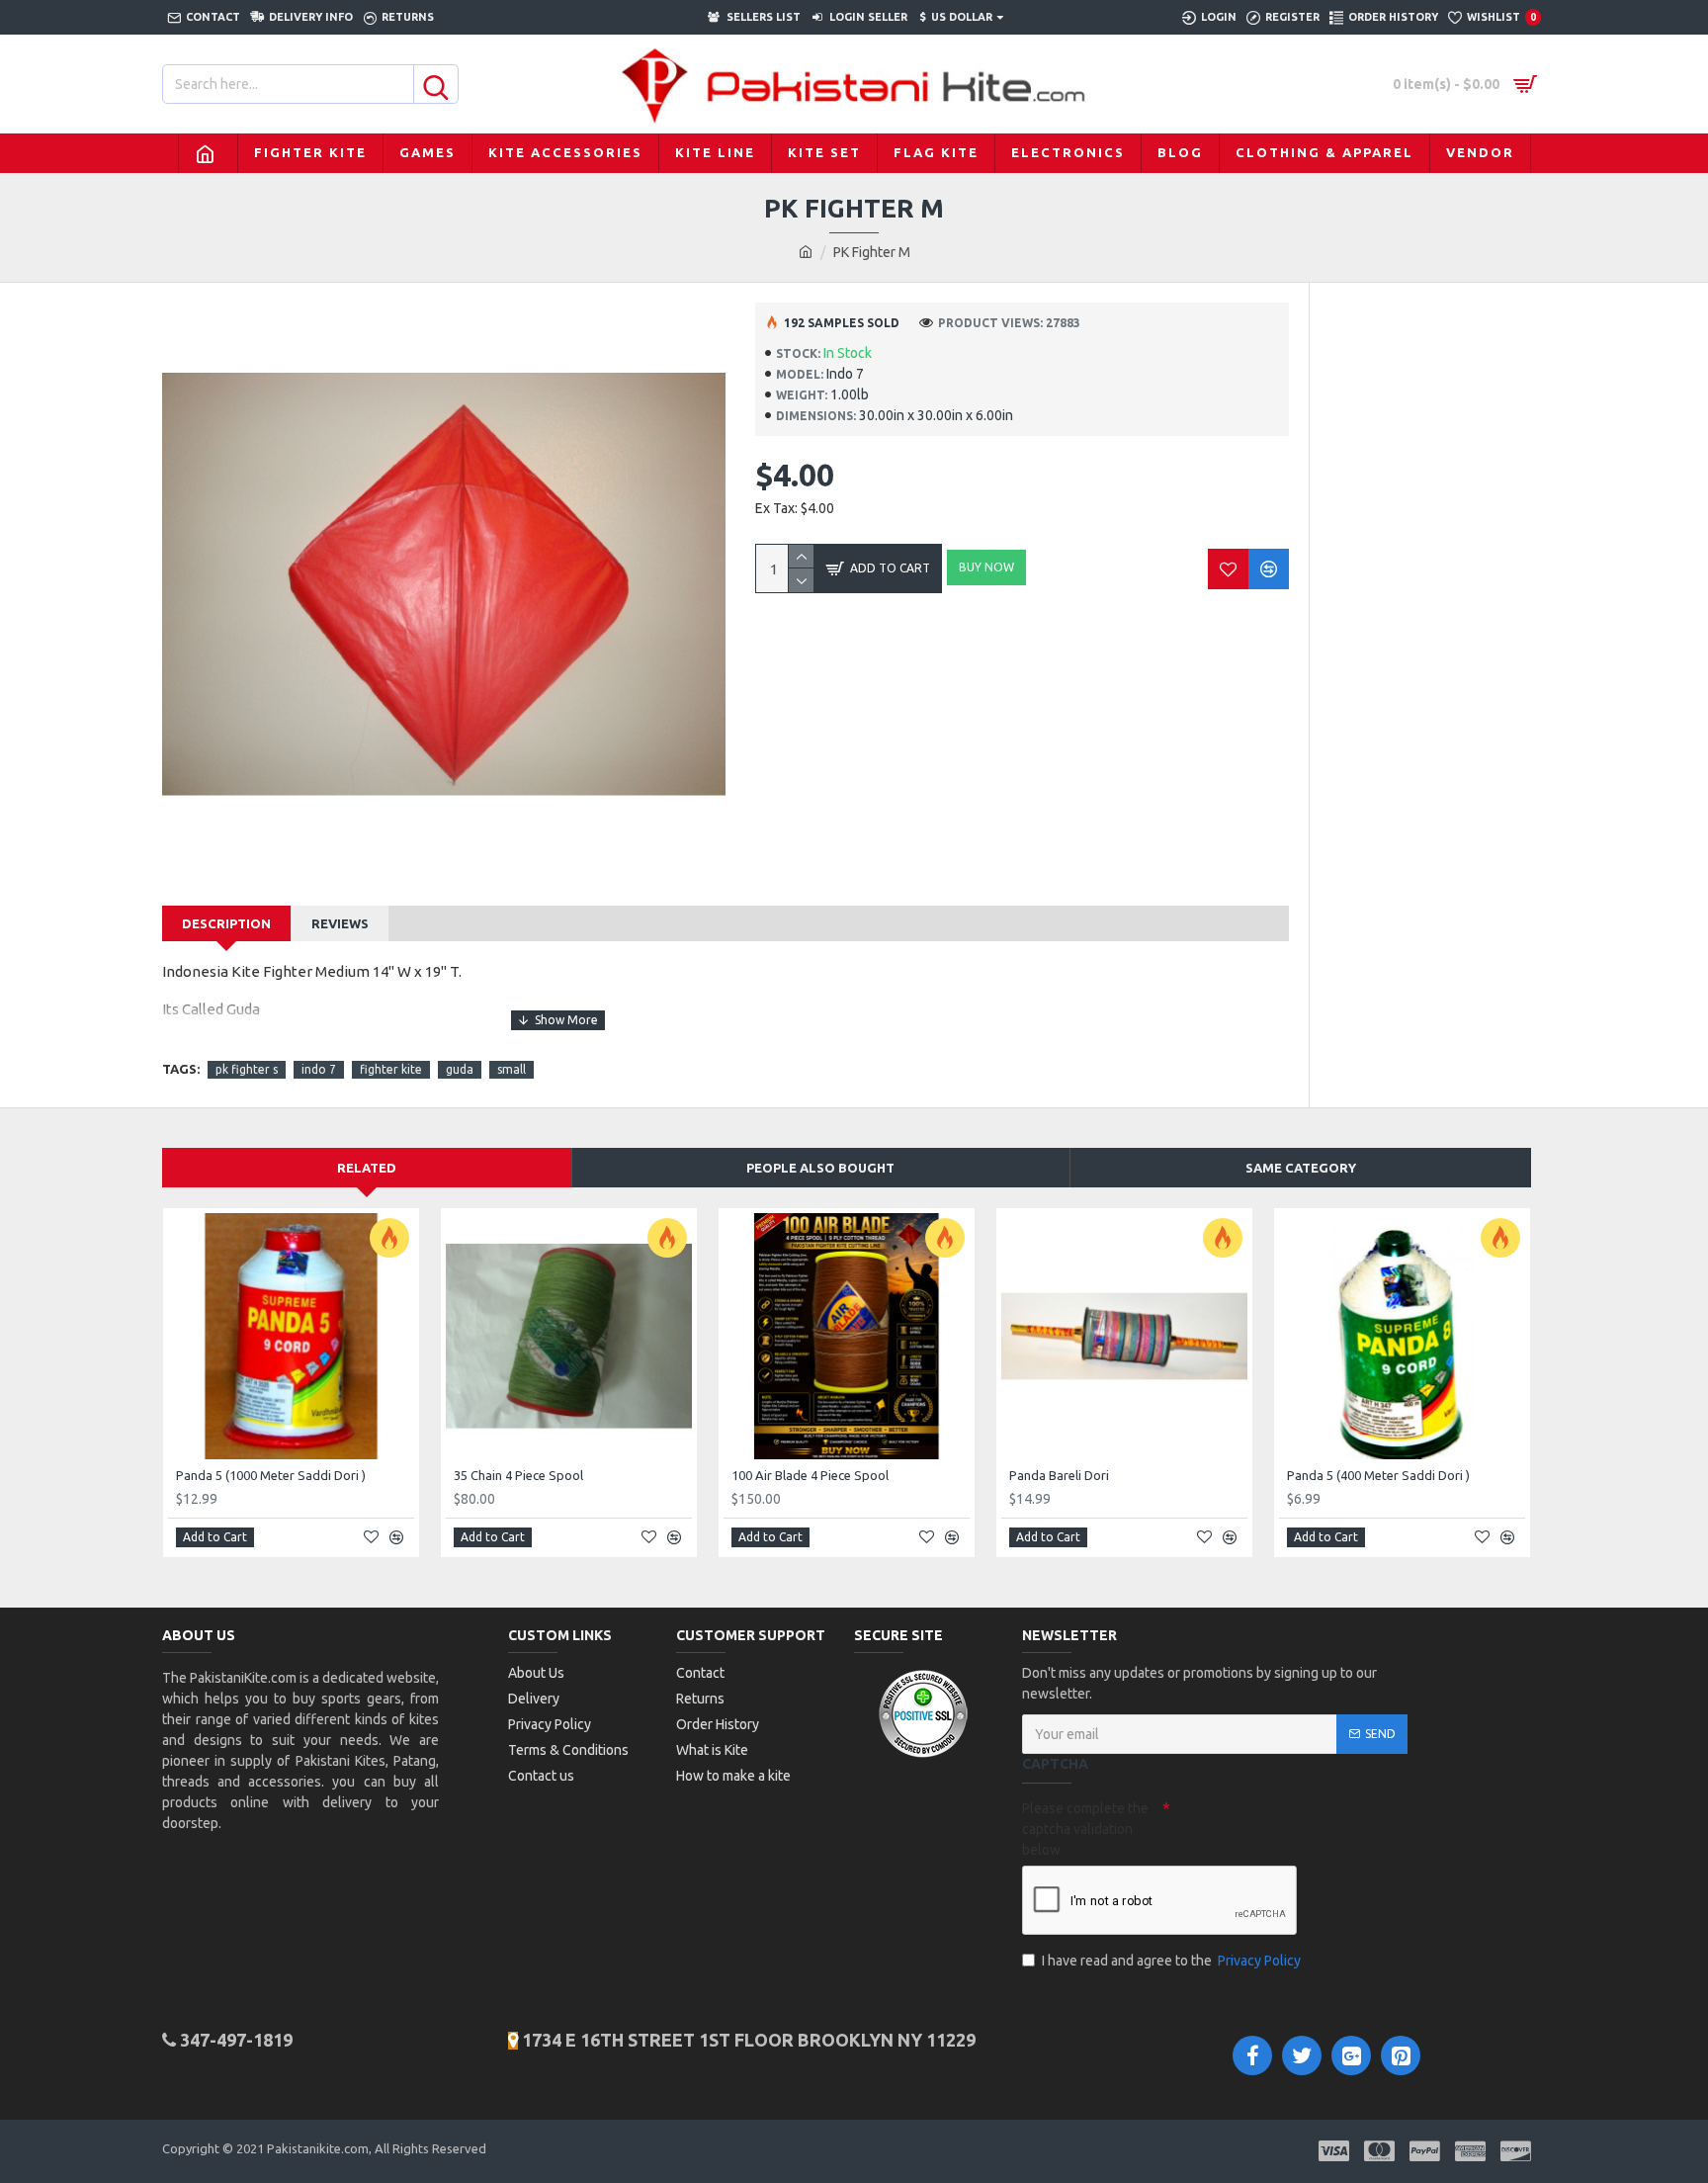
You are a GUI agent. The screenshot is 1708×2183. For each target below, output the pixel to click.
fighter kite (391, 1069)
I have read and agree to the (1171, 1961)
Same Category (1301, 1168)
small (512, 1069)
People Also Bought (820, 1168)
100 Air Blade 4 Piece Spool (810, 1475)
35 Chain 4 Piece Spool (518, 1475)
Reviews (340, 923)
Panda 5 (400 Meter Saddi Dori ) (1378, 1475)
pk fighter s (247, 1069)
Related (367, 1168)
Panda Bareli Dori (1059, 1475)
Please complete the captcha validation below (1085, 1829)
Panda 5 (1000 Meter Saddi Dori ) (271, 1475)
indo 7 (319, 1069)
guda (460, 1069)
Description (226, 923)
